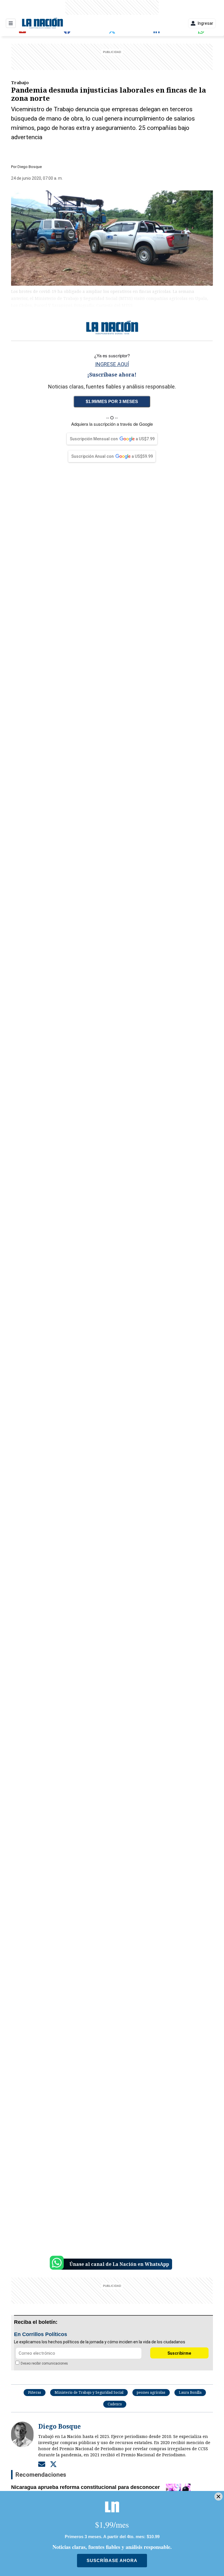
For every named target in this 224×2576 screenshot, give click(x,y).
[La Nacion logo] (42, 23)
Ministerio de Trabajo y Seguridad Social (89, 2392)
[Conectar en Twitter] (53, 2464)
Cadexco (115, 2404)
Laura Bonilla (190, 2392)
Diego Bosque (30, 167)
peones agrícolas (151, 2392)
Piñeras (35, 2392)
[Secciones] (11, 23)
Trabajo (20, 82)
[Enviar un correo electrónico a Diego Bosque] (42, 2464)
